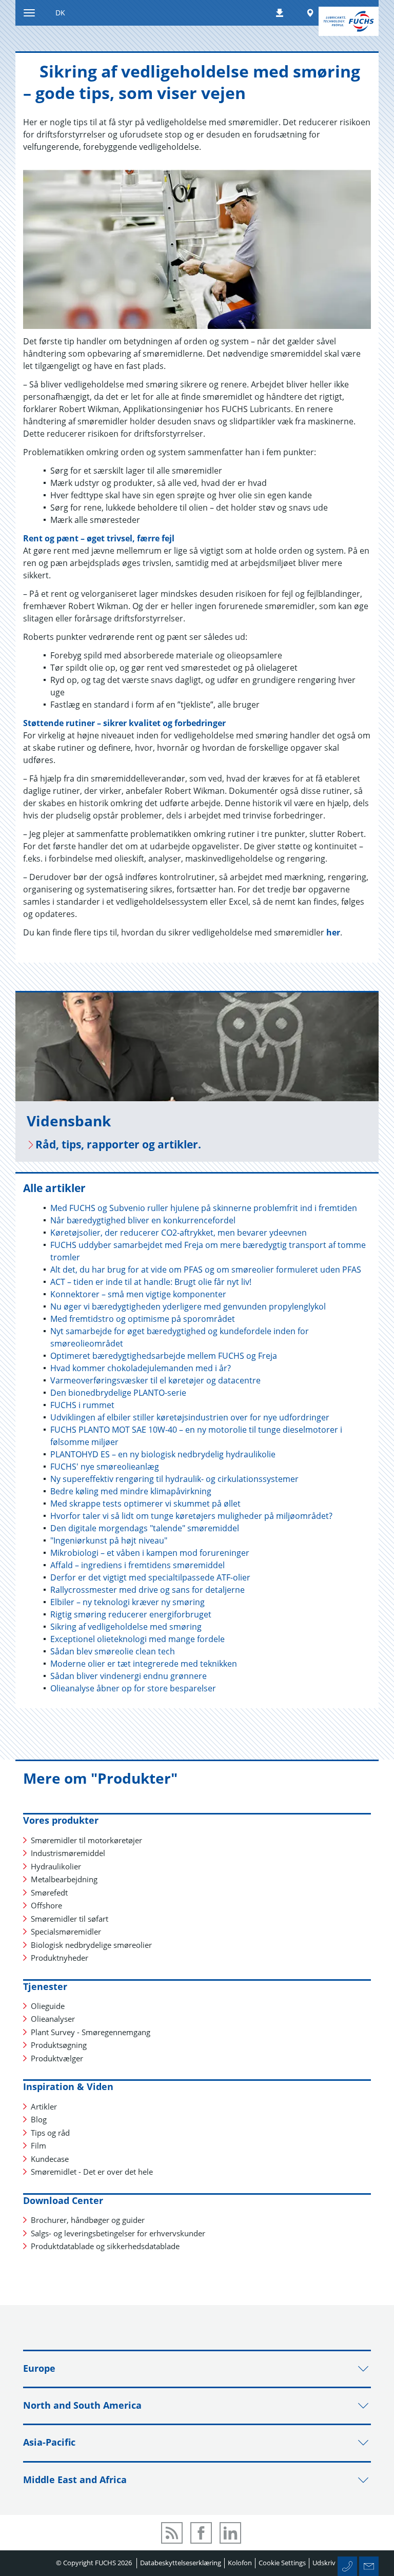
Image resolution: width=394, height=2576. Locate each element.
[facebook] (201, 2533)
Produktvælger (57, 2058)
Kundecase (50, 2159)
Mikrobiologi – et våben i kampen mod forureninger (150, 1553)
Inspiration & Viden (68, 2086)
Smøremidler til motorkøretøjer (86, 1840)
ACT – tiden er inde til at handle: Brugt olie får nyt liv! (151, 1282)
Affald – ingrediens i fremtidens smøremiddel (137, 1565)
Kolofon (240, 2563)
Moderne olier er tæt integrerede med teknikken (144, 1664)
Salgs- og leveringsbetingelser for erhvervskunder (118, 2233)
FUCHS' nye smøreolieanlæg (105, 1467)
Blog (39, 2119)
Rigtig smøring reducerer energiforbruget (131, 1614)
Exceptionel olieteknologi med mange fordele (137, 1639)
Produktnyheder (60, 1958)
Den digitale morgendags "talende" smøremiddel (145, 1528)
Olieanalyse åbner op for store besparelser (133, 1688)
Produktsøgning (59, 2045)
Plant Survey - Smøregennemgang (91, 2032)
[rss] (172, 2533)
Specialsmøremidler (66, 1931)
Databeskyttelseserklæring (181, 2563)
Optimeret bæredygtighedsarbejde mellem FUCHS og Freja (164, 1356)
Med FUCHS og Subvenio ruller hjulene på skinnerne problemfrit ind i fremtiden (204, 1208)
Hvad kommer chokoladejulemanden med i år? (141, 1368)
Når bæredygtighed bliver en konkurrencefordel (143, 1220)
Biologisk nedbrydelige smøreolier (91, 1945)
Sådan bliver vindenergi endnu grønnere (129, 1676)
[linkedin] (230, 2533)
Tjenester (45, 1986)
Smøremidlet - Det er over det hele (92, 2172)
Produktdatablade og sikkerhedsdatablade (105, 2246)
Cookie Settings (282, 2563)
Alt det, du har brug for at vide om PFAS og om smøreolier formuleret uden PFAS (206, 1270)
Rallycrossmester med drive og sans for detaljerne (147, 1590)
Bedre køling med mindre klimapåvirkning (131, 1491)
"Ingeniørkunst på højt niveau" (109, 1540)
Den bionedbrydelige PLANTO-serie (118, 1393)
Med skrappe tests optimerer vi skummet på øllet (145, 1504)
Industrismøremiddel (68, 1853)
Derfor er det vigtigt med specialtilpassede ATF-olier (150, 1577)
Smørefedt (49, 1892)
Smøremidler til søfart (70, 1919)
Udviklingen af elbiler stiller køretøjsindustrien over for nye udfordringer (190, 1417)
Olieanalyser (53, 2019)
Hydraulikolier (56, 1866)
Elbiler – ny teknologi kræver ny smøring (127, 1602)
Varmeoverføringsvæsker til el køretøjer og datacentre (155, 1380)
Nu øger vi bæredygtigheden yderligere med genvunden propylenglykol (188, 1306)
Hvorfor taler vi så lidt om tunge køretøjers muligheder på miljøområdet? (191, 1516)
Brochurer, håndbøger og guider (88, 2220)
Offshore (46, 1905)
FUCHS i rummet (82, 1405)
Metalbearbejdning (64, 1879)
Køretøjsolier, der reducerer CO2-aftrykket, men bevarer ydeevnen (179, 1233)
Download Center (63, 2200)
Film (38, 2145)
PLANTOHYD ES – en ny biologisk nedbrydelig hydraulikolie (163, 1454)
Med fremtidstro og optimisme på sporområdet (143, 1319)
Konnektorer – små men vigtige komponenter (138, 1294)
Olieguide (48, 2006)
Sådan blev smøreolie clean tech (113, 1651)
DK (60, 13)
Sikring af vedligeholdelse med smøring (126, 1627)
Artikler (44, 2106)
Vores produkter (61, 1820)
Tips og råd (50, 2133)
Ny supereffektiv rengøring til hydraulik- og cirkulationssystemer (174, 1479)
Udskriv (324, 2563)
